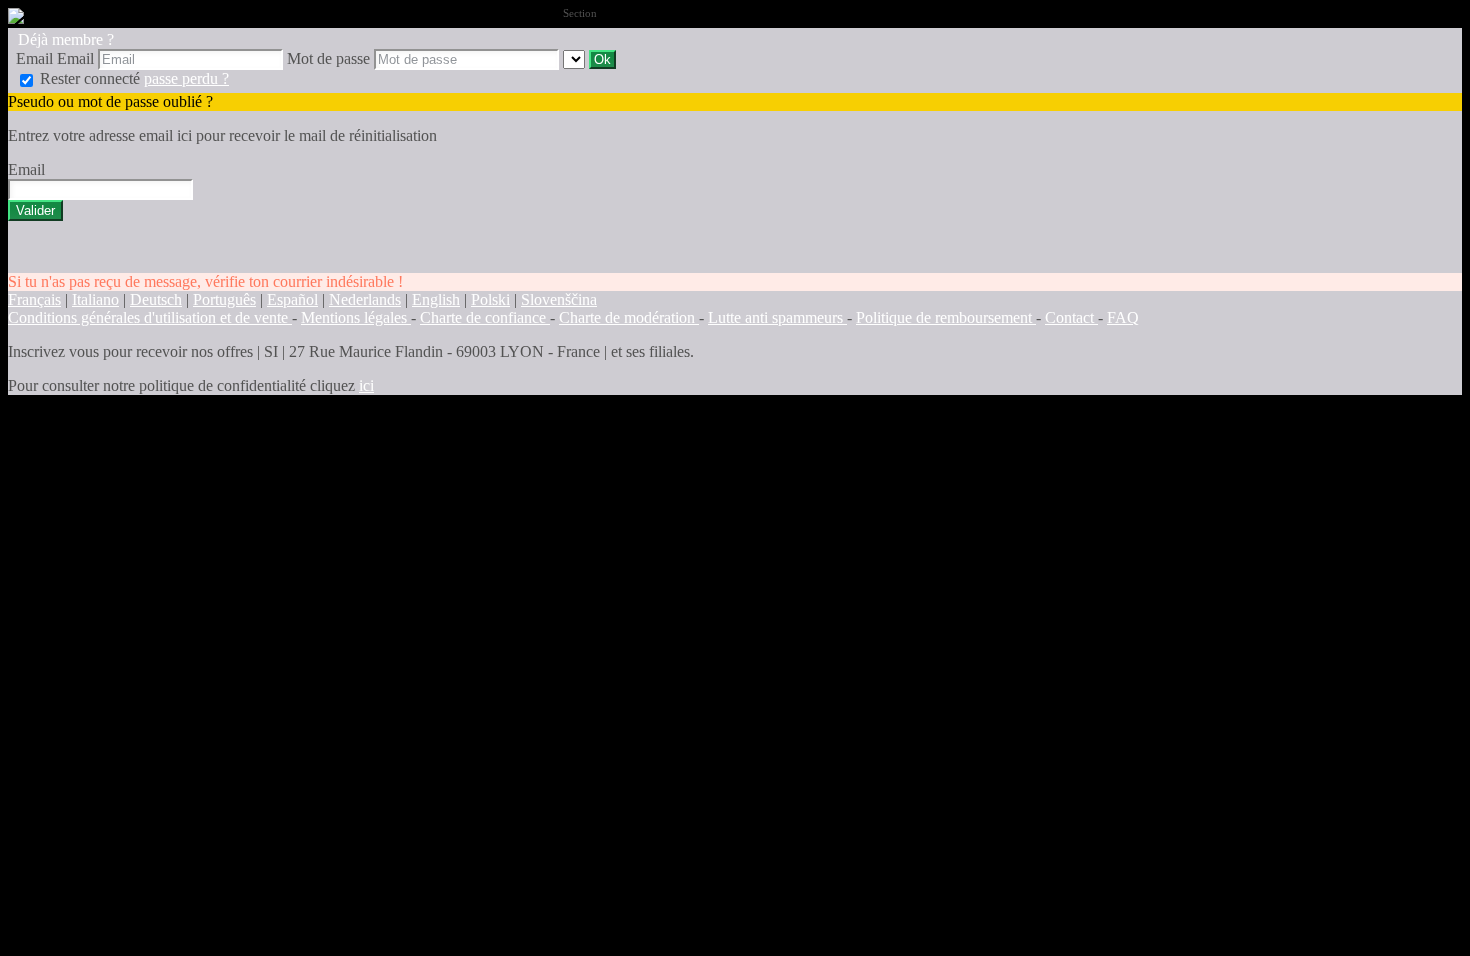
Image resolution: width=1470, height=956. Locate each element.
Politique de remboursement (946, 317)
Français (34, 299)
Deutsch (156, 299)
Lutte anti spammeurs (777, 317)
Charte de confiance (485, 317)
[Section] (576, 58)
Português (224, 299)
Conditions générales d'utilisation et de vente (150, 317)
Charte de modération (629, 317)
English (436, 299)
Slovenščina (559, 299)
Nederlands (365, 299)
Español (292, 299)
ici (366, 385)
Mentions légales (356, 317)
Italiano (95, 299)
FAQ (1123, 317)
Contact (1071, 317)
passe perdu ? (186, 78)
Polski (490, 299)
